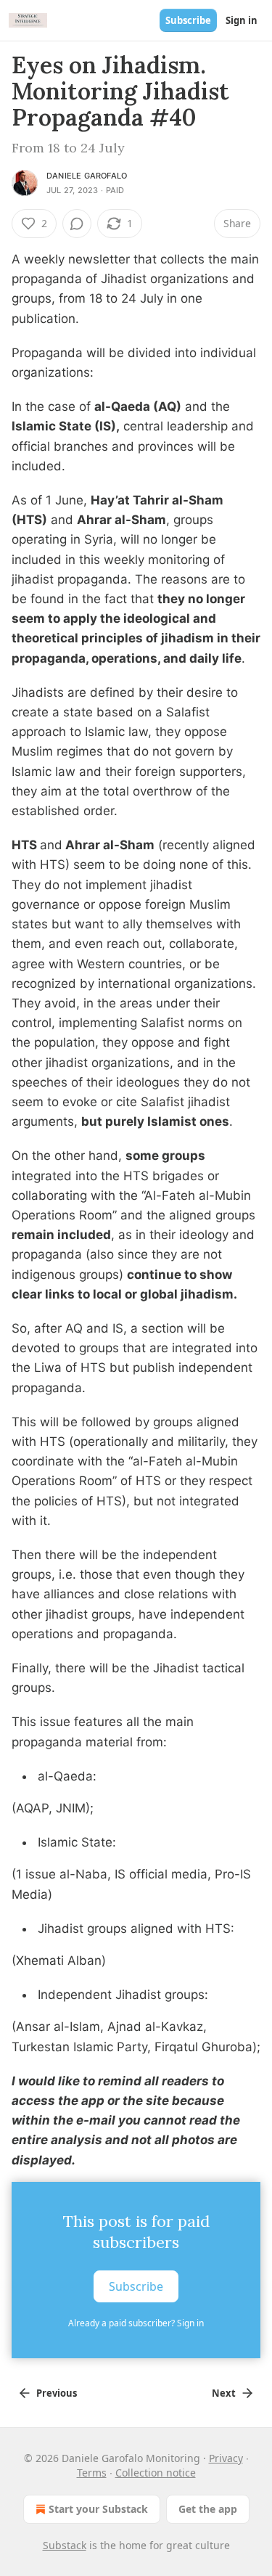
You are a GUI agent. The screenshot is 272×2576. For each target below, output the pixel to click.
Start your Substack (98, 2509)
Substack (65, 2545)
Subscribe (188, 20)
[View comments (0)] (77, 224)
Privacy (226, 2458)
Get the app (208, 2509)
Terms (92, 2473)
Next (224, 2393)
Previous (57, 2393)
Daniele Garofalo (87, 176)
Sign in (242, 20)
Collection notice (156, 2473)
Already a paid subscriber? (136, 2323)
